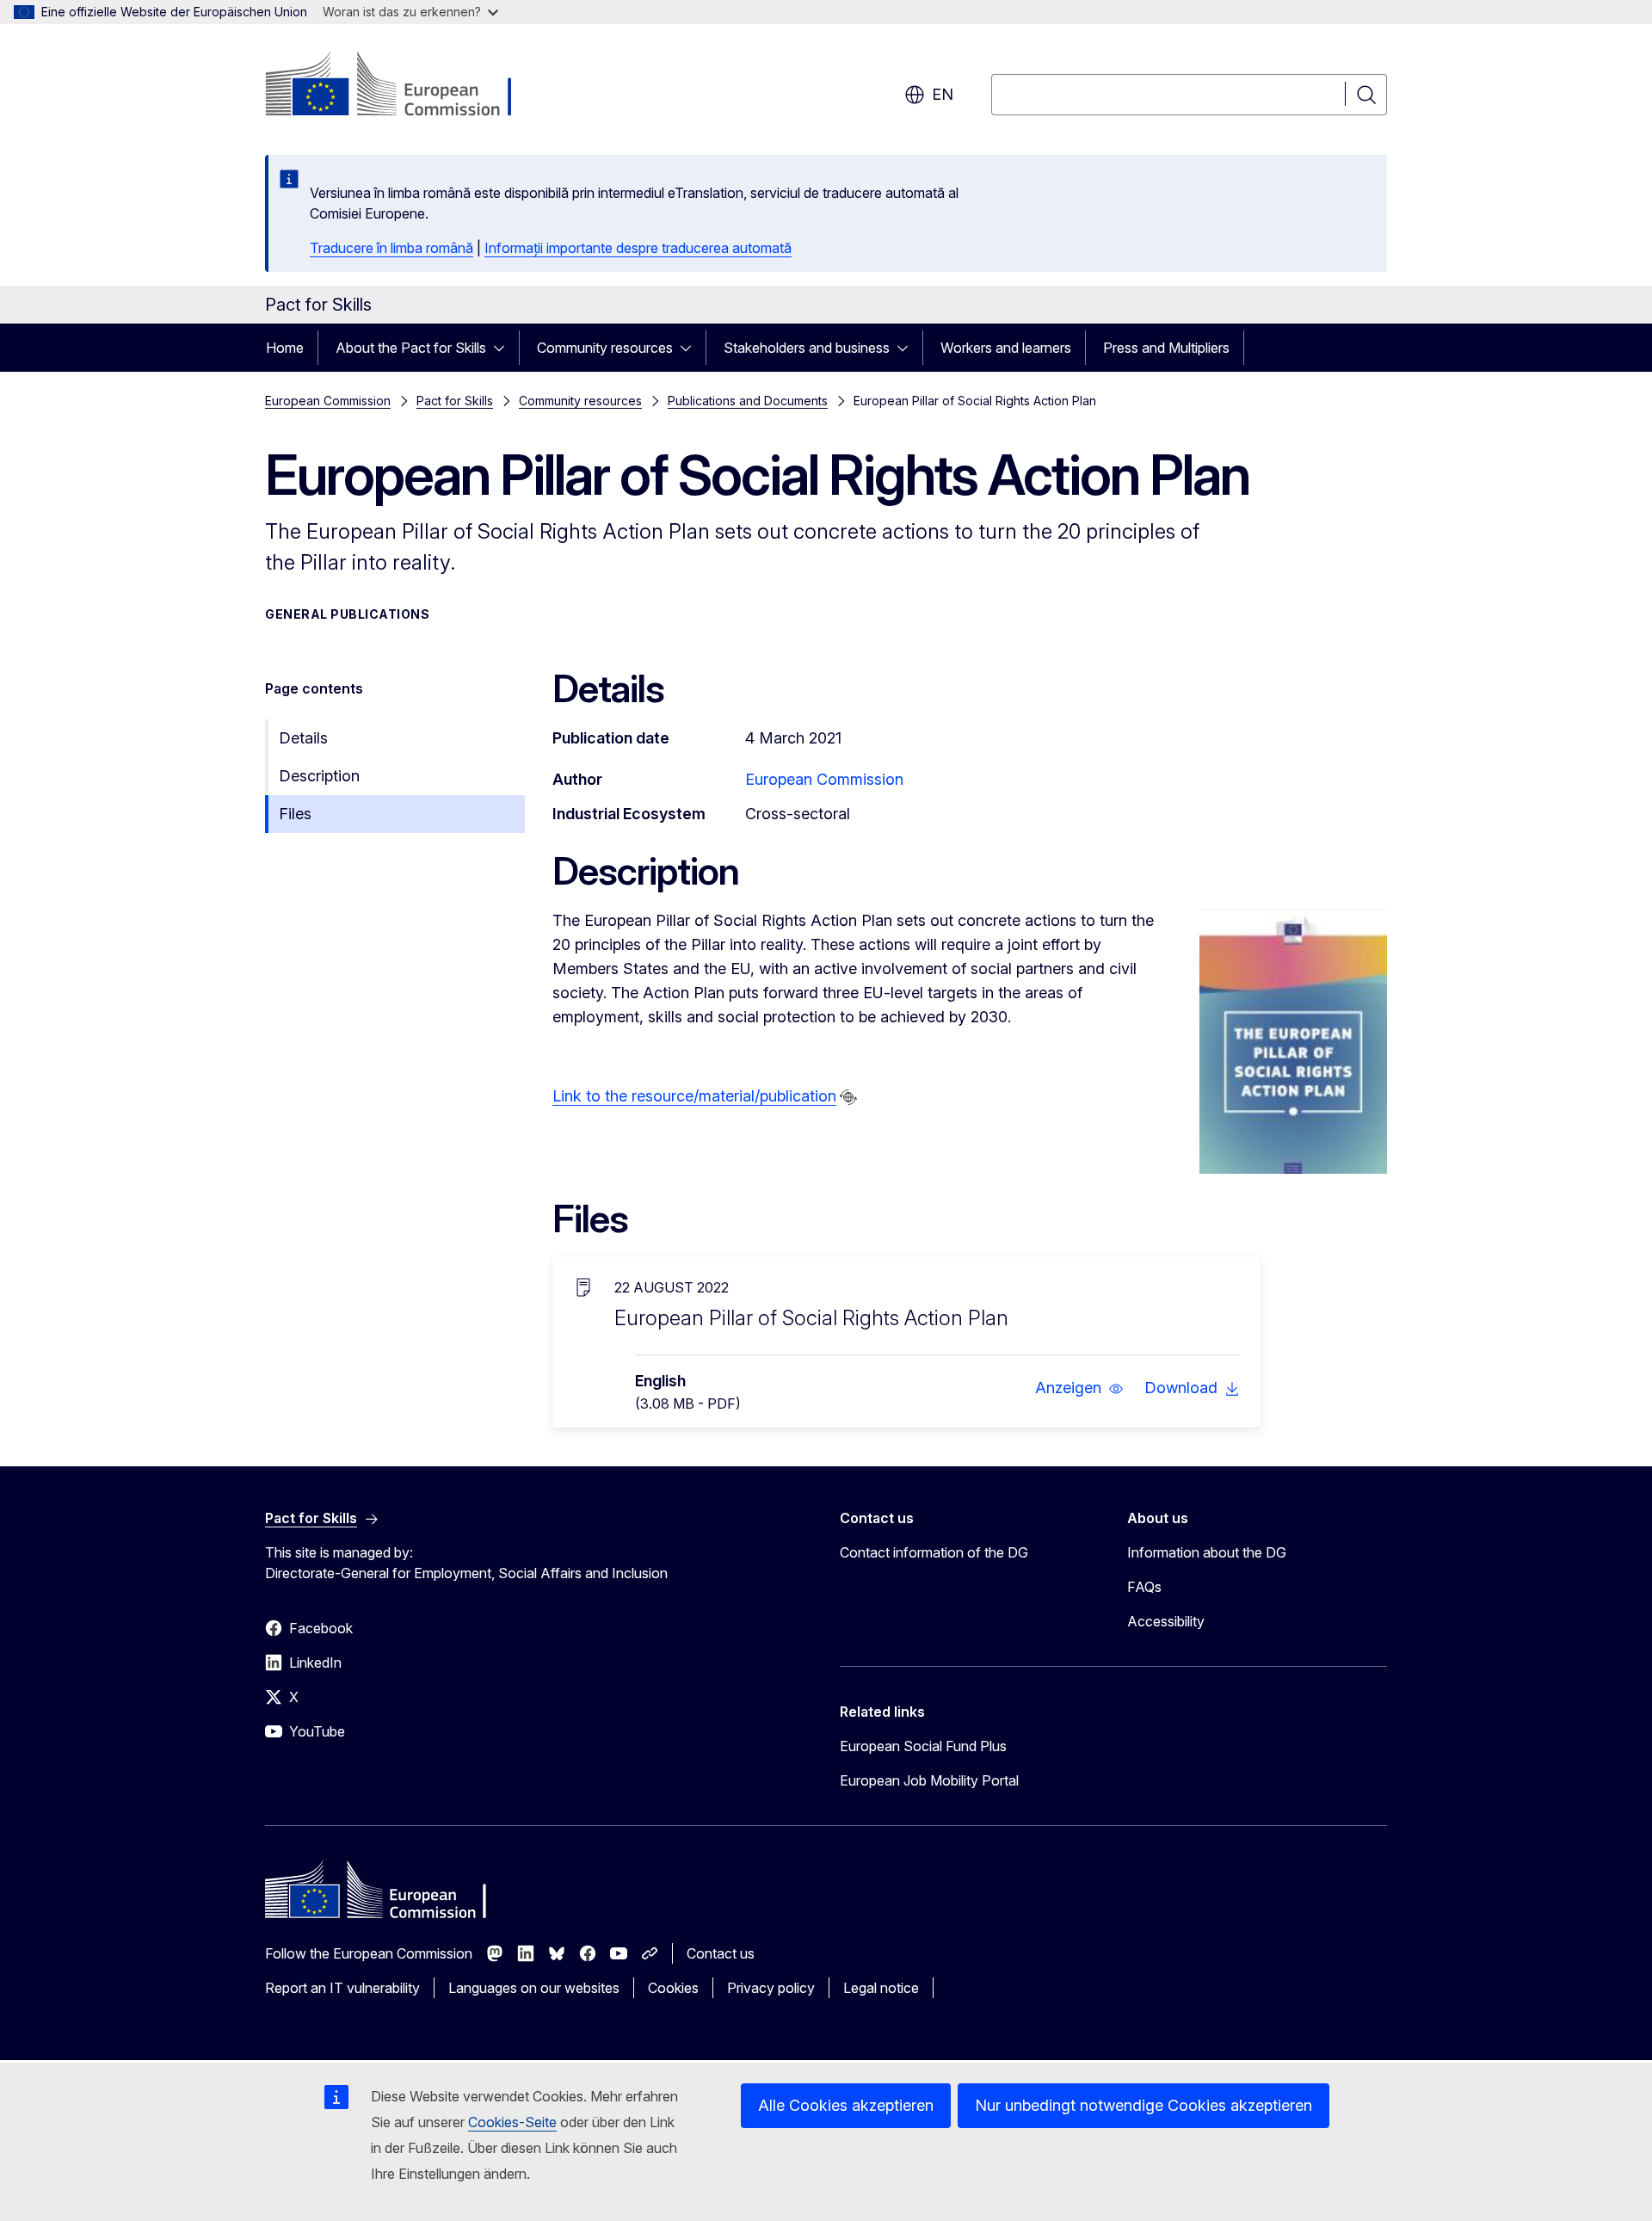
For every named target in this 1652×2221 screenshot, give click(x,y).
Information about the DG (1207, 1552)
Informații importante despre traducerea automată (638, 248)
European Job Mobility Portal (929, 1780)
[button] (1079, 1388)
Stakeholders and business (807, 348)
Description (319, 776)
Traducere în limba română (391, 248)
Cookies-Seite (512, 2122)
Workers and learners (1006, 348)
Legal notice (881, 1988)
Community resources (605, 348)
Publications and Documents (748, 401)
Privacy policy (771, 1988)
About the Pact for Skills (411, 348)
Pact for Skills (455, 401)
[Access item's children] (504, 348)
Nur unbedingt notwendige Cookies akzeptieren (1143, 2105)
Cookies (673, 1988)
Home (285, 348)
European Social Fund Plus (923, 1746)
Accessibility (1166, 1621)
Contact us (721, 1953)
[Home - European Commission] (404, 86)
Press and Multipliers (1166, 348)
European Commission (328, 401)
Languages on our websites (534, 1988)
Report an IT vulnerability (342, 1988)
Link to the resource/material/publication (694, 1096)
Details (303, 738)
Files (295, 814)
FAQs (1144, 1587)
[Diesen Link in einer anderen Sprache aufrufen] (848, 1097)
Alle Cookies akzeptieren (846, 2105)
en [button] (943, 94)
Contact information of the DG (934, 1552)
